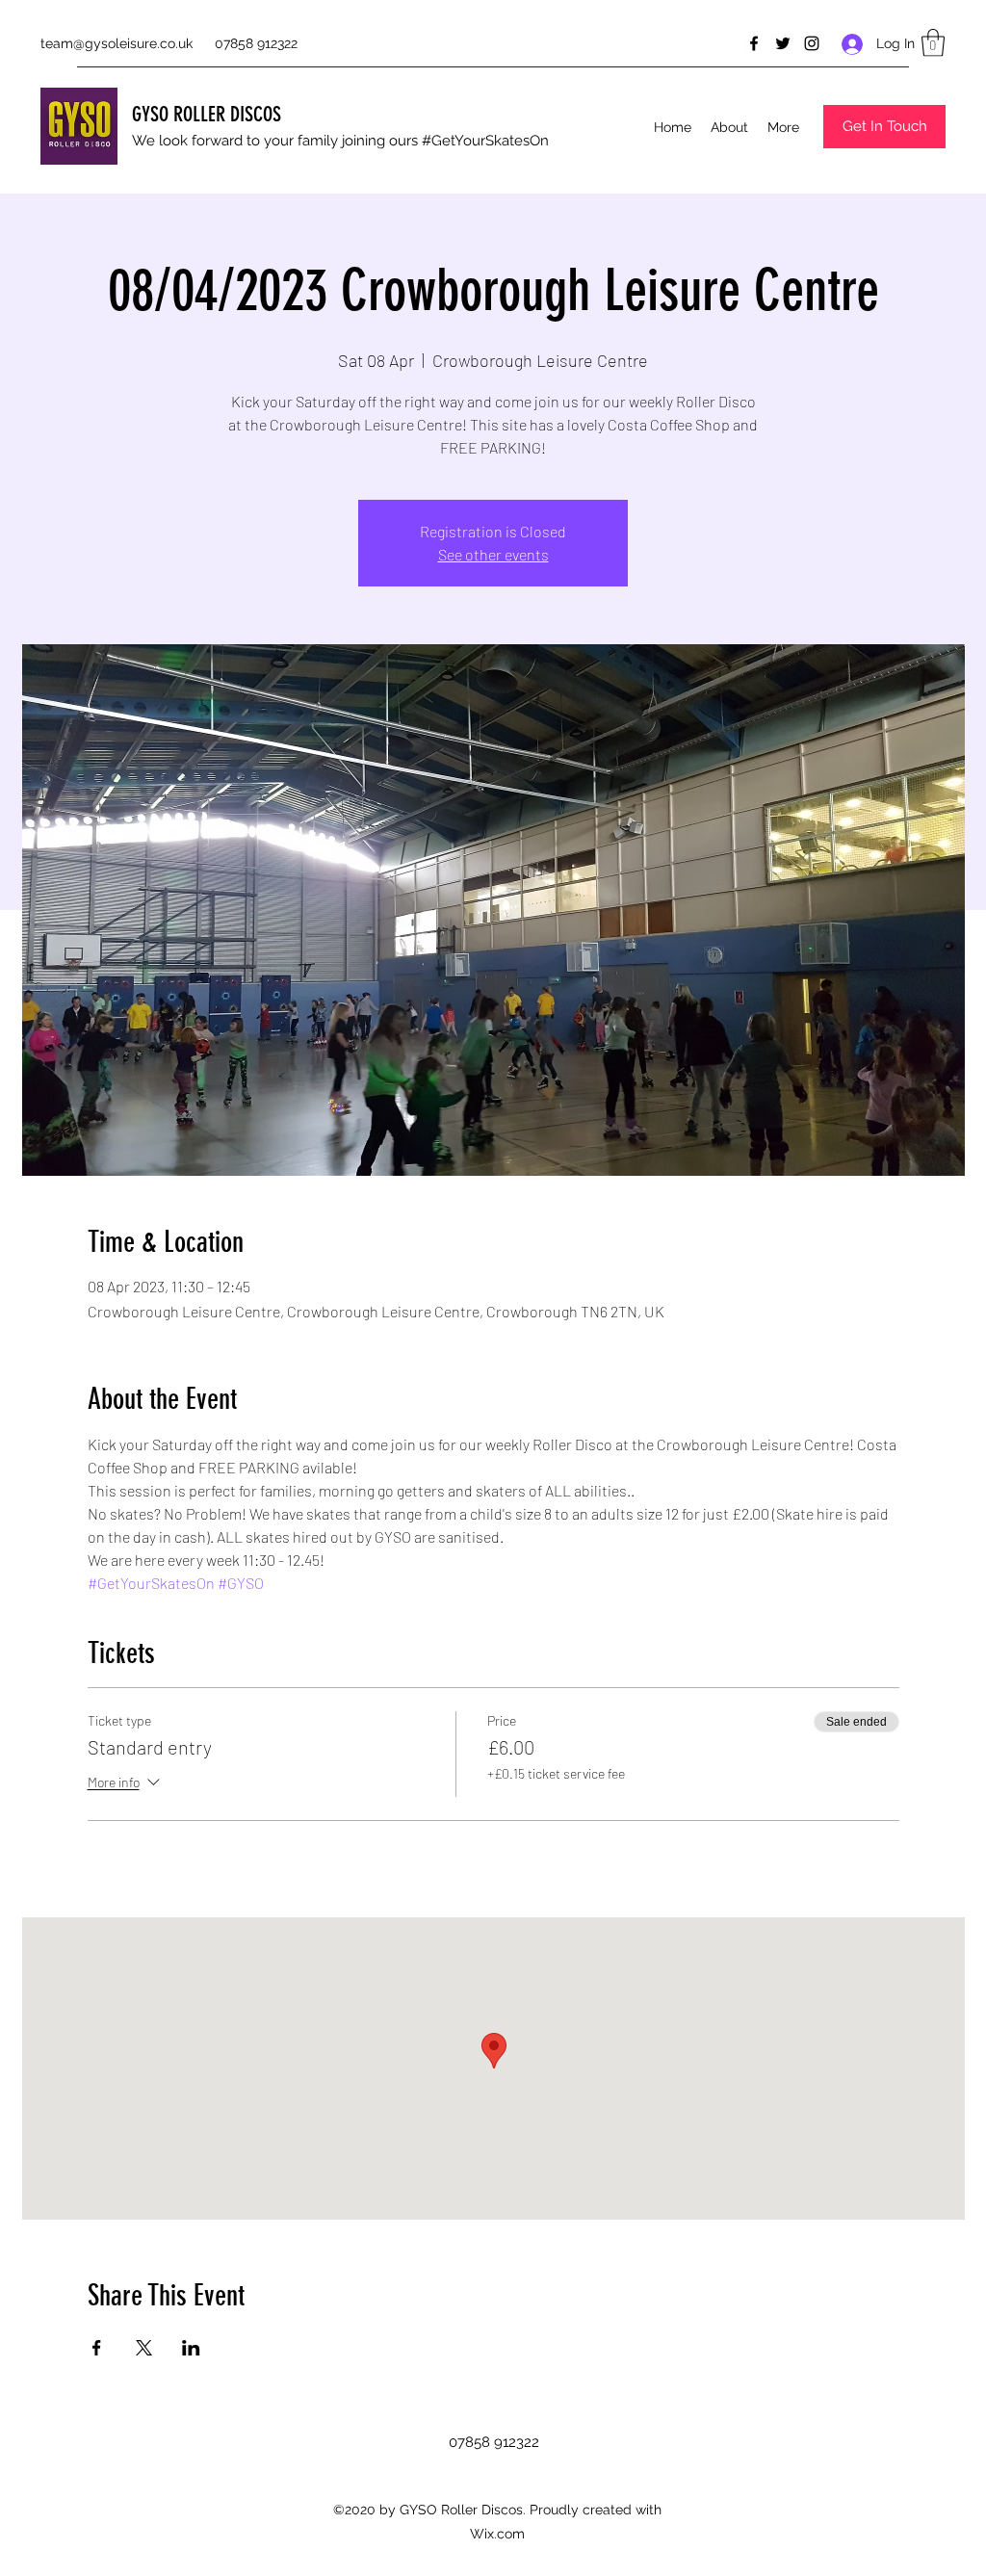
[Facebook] (754, 43)
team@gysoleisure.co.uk (117, 43)
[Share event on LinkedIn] (191, 2348)
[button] (933, 43)
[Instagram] (812, 43)
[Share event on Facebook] (97, 2348)
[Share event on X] (144, 2348)
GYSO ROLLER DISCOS (207, 114)
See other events (493, 554)
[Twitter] (783, 43)
